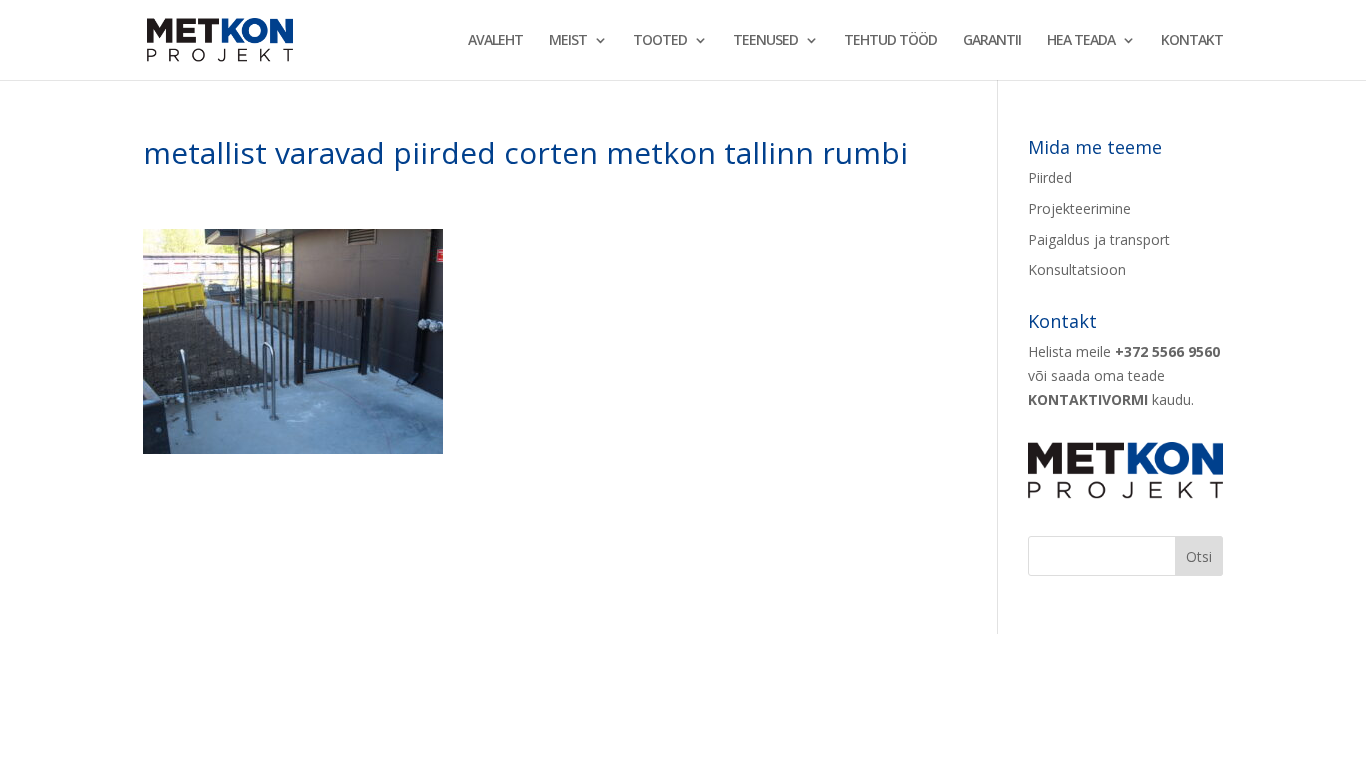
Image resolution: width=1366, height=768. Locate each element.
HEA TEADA (1081, 41)
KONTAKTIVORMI (1088, 399)
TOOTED (660, 41)
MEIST (568, 41)
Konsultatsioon (1077, 269)
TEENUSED (765, 41)
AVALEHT (495, 41)
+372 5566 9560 (1167, 351)
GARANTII (992, 41)
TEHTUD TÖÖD (890, 41)
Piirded (1050, 177)
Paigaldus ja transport (1099, 239)
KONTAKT (1192, 41)
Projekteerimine (1079, 208)
